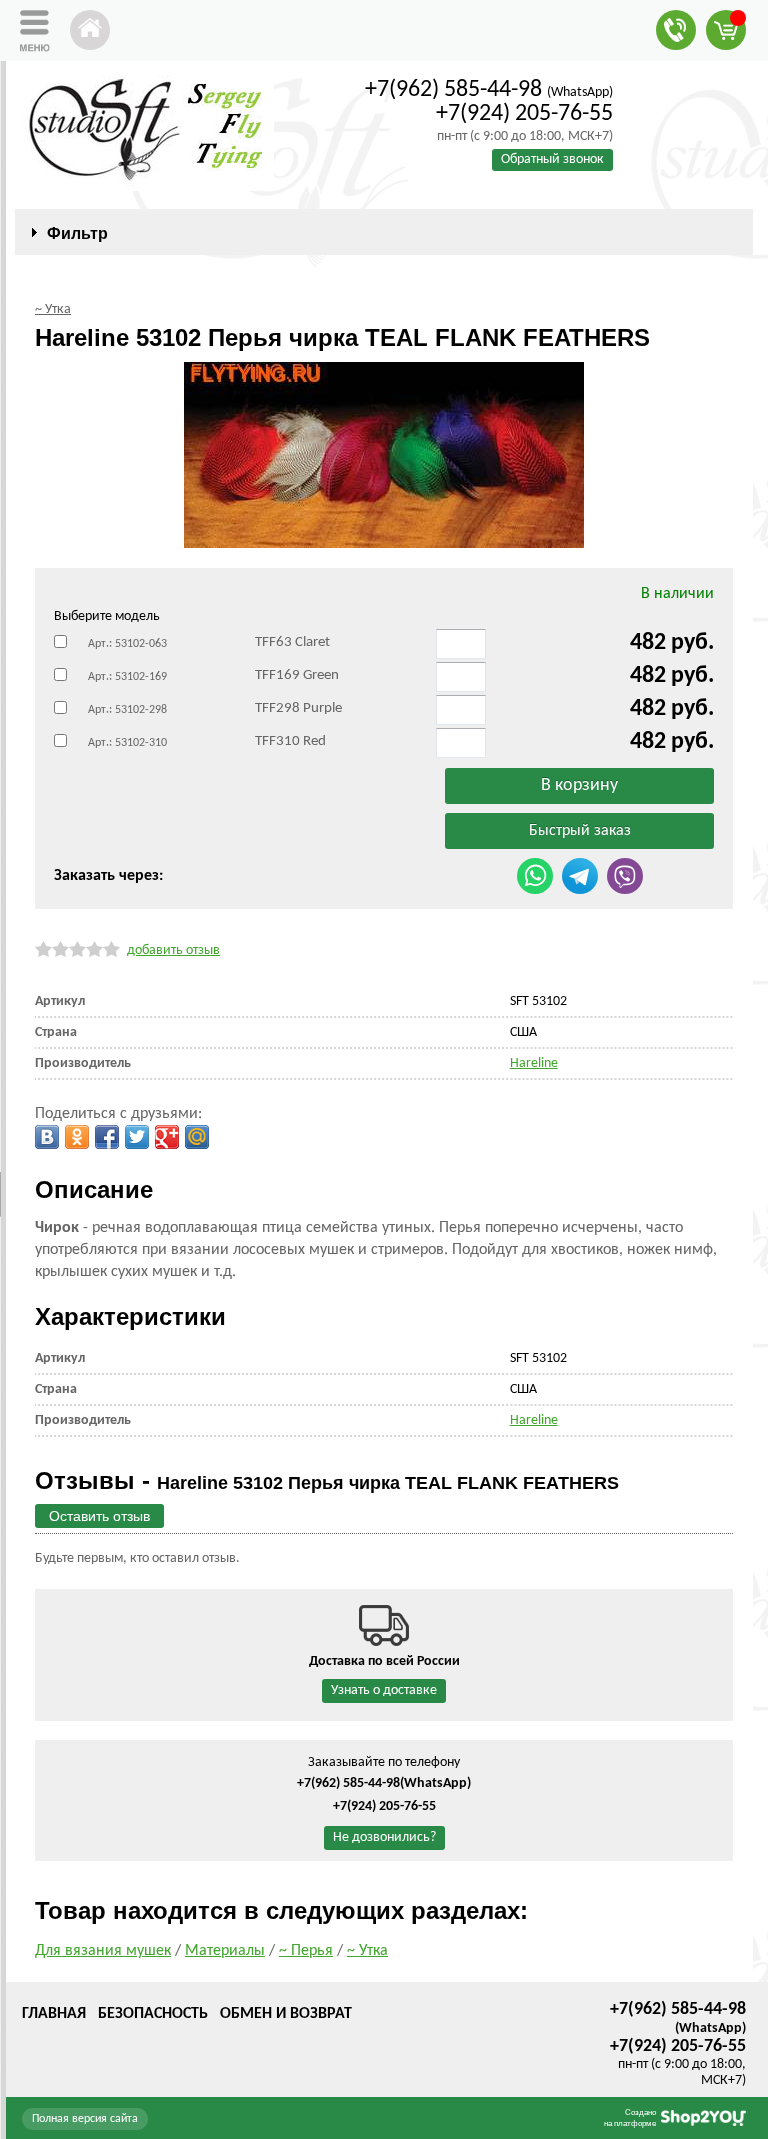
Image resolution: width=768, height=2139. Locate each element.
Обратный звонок (552, 159)
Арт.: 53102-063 (127, 644)
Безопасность (153, 2014)
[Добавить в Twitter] (137, 1137)
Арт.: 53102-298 (127, 710)
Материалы (225, 1951)
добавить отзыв (173, 950)
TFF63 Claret (292, 642)
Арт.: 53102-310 (127, 743)
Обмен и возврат (286, 2014)
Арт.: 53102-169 (127, 677)
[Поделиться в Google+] (167, 1137)
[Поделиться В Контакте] (47, 1137)
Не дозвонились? (384, 1837)
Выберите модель (107, 616)
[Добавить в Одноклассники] (77, 1137)
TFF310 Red (290, 741)
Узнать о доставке (384, 1690)
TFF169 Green (297, 675)
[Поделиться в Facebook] (107, 1137)
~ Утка (367, 1951)
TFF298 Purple (298, 708)
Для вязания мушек (103, 1951)
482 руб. (672, 643)
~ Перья (306, 1951)
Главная (54, 2014)
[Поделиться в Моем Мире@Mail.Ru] (197, 1137)
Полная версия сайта (85, 2119)
